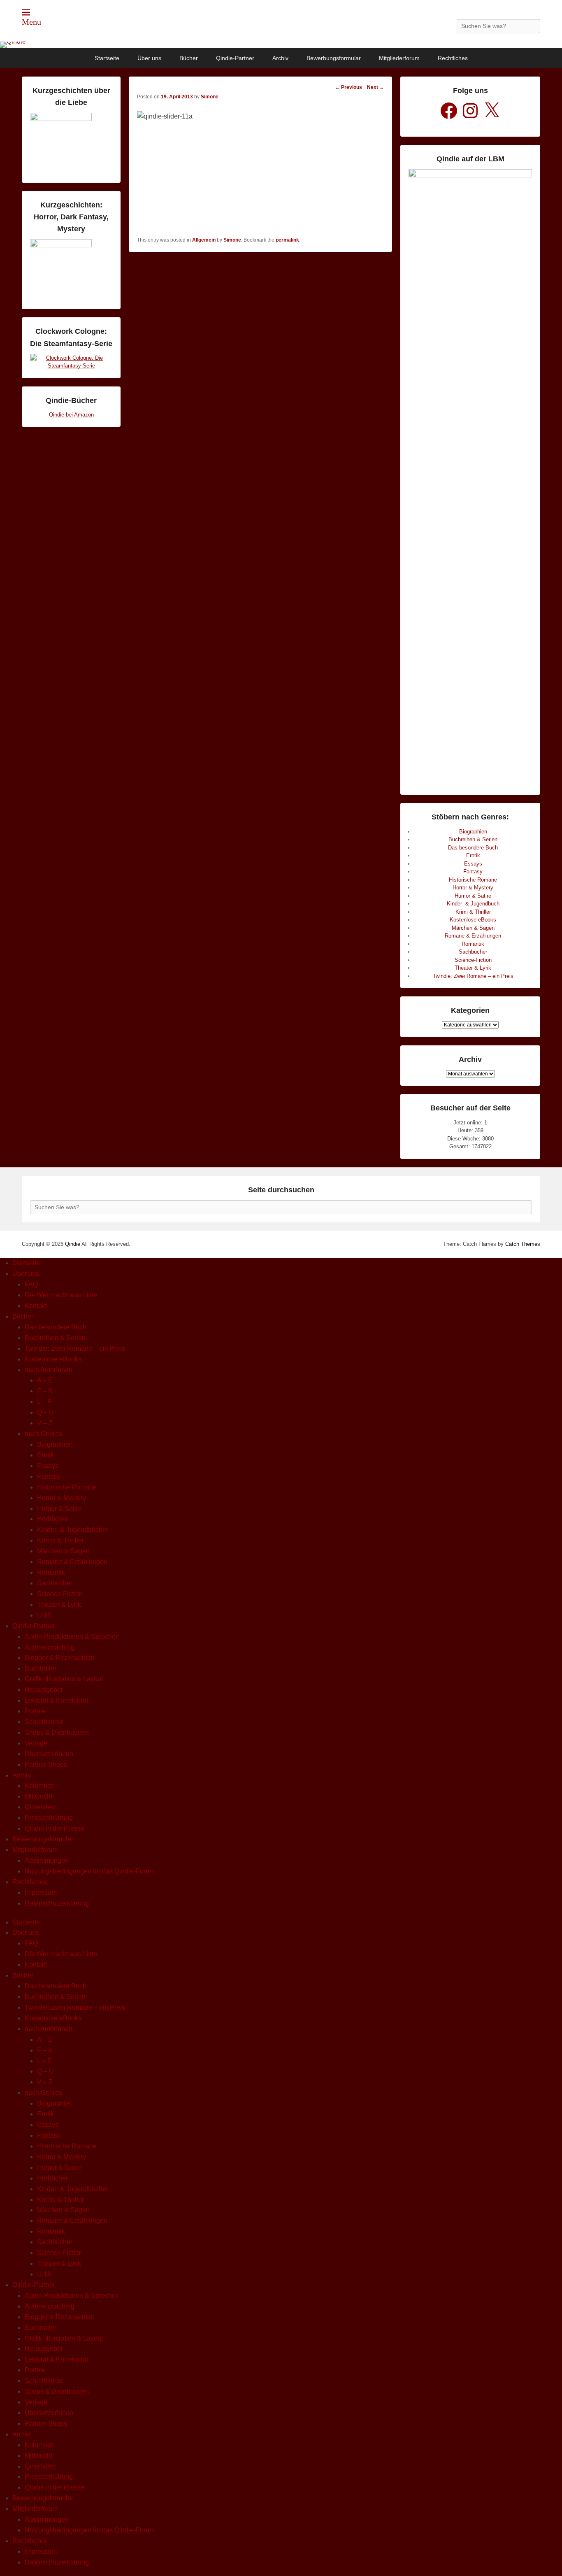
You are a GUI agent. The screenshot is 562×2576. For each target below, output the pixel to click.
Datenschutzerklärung (57, 1903)
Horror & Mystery (473, 888)
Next (376, 87)
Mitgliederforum (399, 58)
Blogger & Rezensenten (60, 1658)
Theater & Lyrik (473, 968)
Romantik (473, 944)
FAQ (31, 1284)
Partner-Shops (46, 1765)
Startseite (107, 58)
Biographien (473, 832)
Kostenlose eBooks (473, 920)
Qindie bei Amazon (71, 415)
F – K (45, 1391)
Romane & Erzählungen (473, 936)
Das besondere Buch (473, 848)
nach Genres (43, 1434)
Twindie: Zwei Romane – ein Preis (473, 976)
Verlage (36, 1743)
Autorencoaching (50, 1647)
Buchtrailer (41, 1668)
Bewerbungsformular (334, 58)
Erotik (473, 855)
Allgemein (204, 240)
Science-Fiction (473, 960)
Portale (35, 1711)
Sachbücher (473, 952)
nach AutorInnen (49, 1370)
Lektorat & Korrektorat (56, 1700)
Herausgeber (44, 1690)
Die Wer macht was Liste (61, 1295)
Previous (348, 87)
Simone (210, 97)
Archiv (280, 58)
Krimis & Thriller (60, 1540)
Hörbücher (52, 1519)
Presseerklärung (49, 1818)
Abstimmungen (47, 1860)
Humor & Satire (473, 896)
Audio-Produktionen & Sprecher (71, 1637)
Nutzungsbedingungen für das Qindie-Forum (90, 1871)
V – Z (45, 1423)
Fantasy (473, 871)
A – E (45, 1380)
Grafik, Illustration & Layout (64, 1679)
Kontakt (36, 1306)
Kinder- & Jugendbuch (473, 904)
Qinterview (40, 1807)
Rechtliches (453, 58)
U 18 (44, 1615)
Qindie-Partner (235, 58)
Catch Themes (523, 1244)
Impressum (41, 1893)
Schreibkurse (44, 1722)
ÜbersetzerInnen (49, 1754)
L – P (44, 1402)
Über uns (149, 58)
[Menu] (26, 12)
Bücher (189, 58)
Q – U (45, 1412)
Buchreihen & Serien (473, 839)
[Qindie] (281, 45)
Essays (473, 864)
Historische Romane (473, 880)
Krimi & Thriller (473, 912)
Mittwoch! (38, 1796)
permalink (287, 240)
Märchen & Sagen (473, 928)
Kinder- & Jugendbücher (73, 1530)
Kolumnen (40, 1786)
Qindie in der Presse (55, 1828)
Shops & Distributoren (57, 1732)
